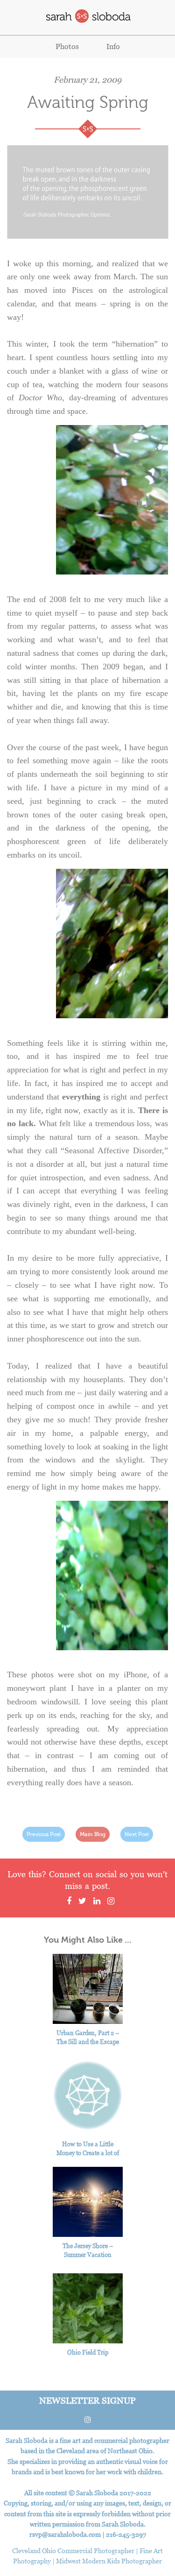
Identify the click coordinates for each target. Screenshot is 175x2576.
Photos (67, 46)
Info (113, 46)
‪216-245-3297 (126, 2534)
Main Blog (93, 1834)
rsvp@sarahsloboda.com (65, 2534)
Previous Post (44, 1834)
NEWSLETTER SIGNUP (87, 2400)
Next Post (137, 1834)
